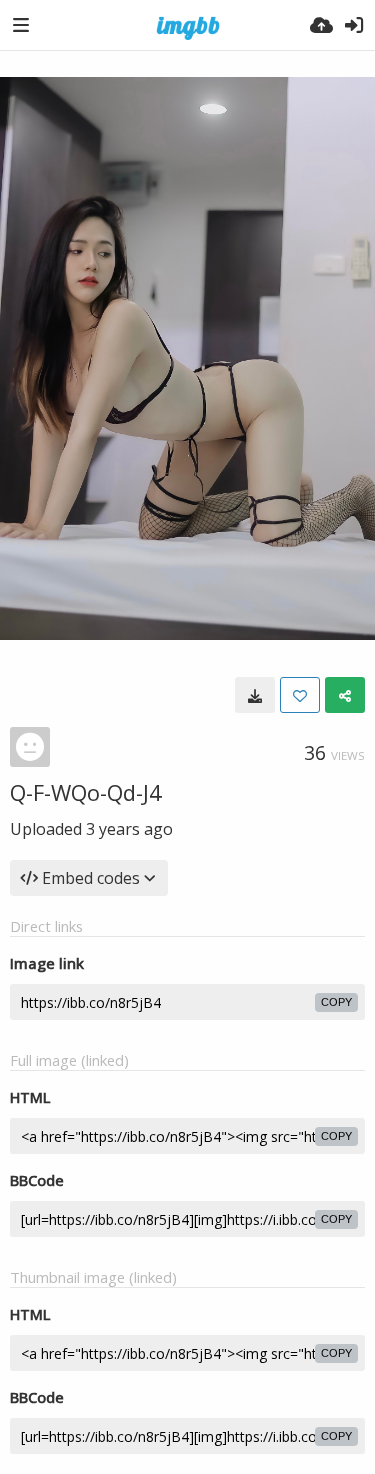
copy (336, 1002)
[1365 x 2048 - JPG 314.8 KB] (255, 695)
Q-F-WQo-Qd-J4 (86, 792)
